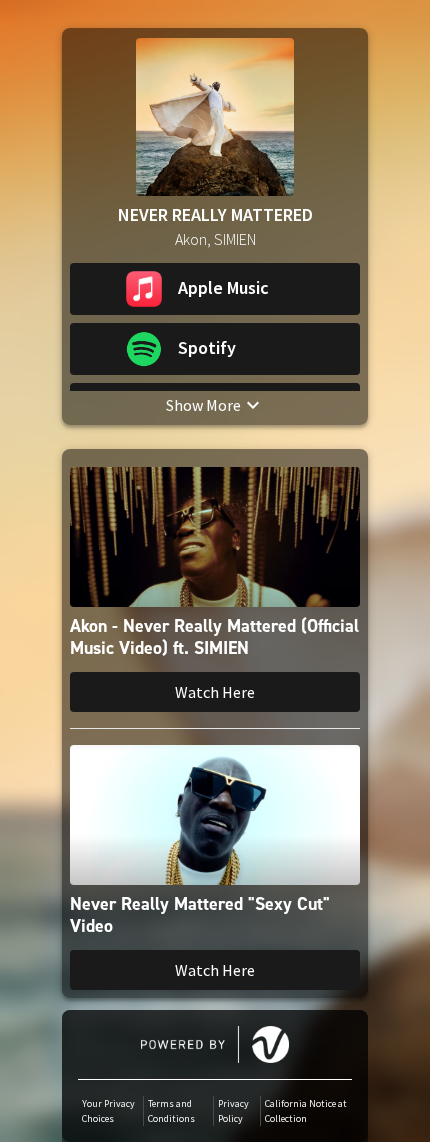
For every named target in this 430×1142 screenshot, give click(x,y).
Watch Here (215, 692)
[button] (215, 289)
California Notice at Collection (306, 1111)
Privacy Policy (233, 1111)
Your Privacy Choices (108, 1111)
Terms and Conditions (171, 1111)
